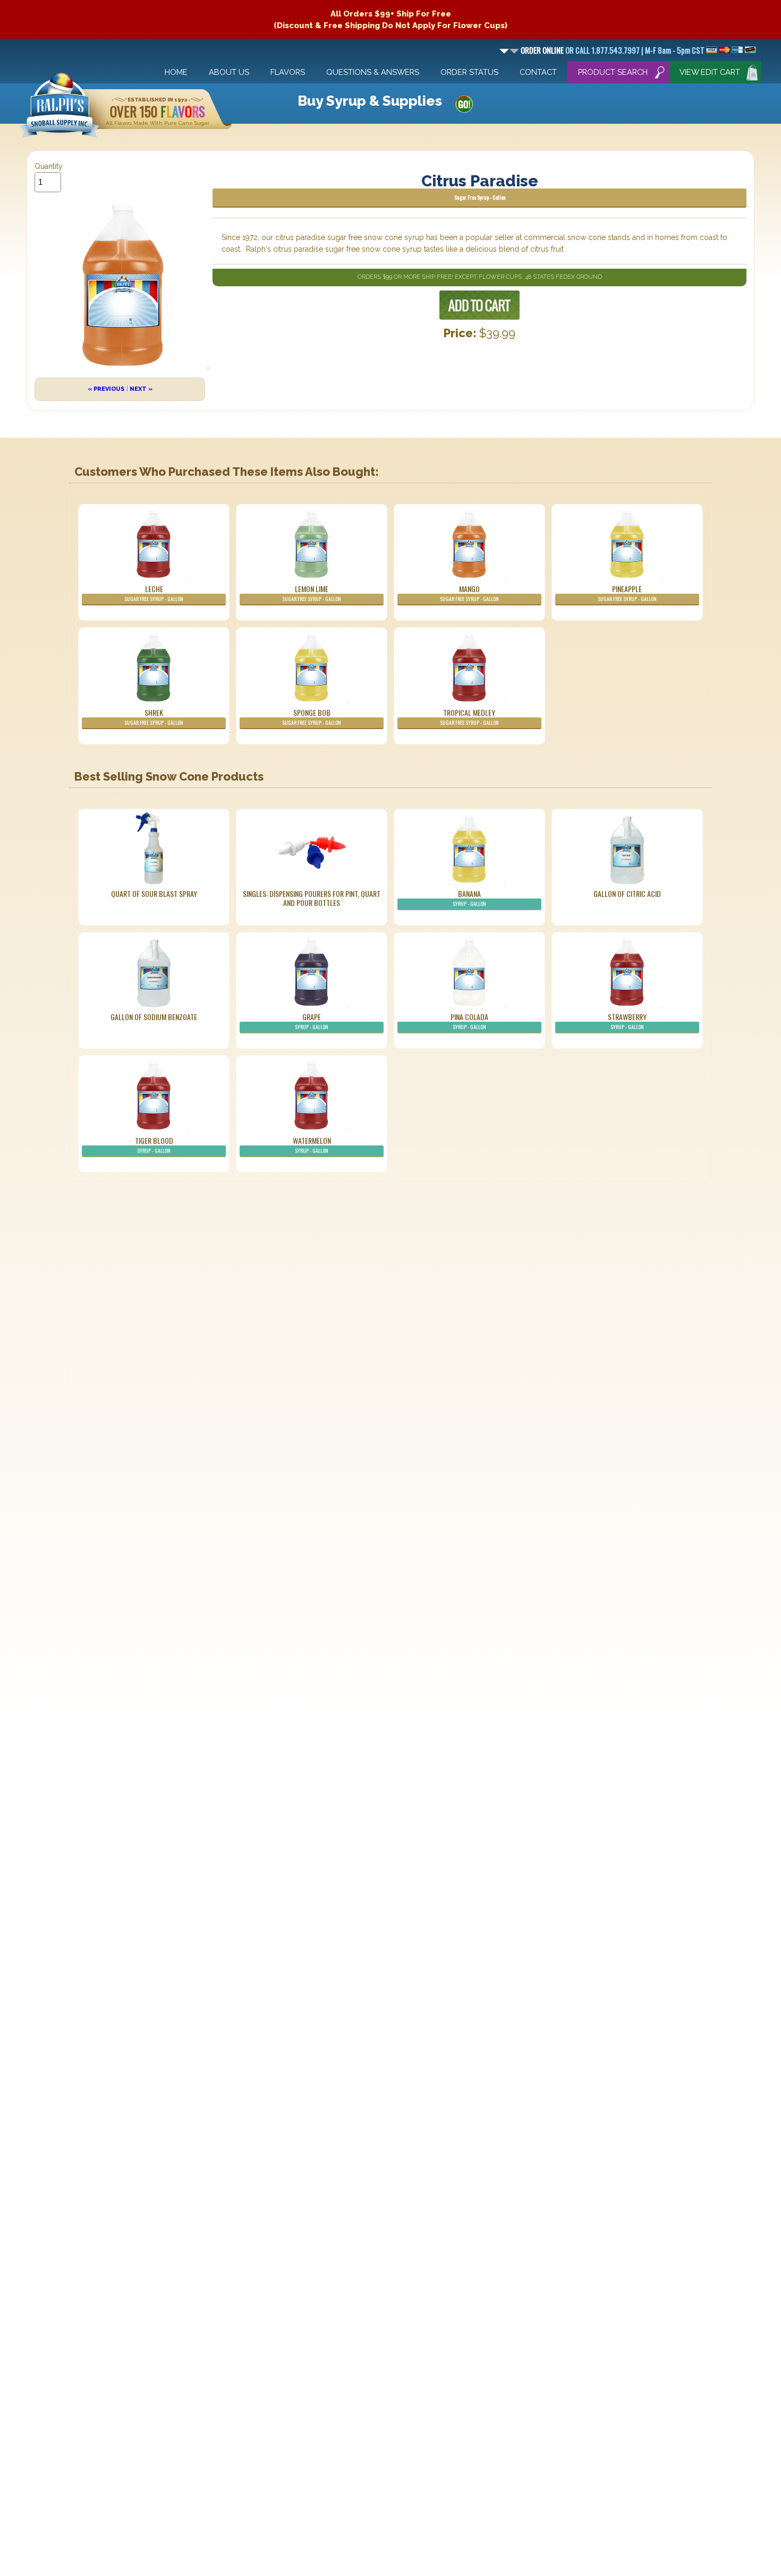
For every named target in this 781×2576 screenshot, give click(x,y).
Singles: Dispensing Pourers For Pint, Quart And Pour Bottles (312, 898)
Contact (538, 72)
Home (176, 72)
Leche (154, 593)
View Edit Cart (710, 72)
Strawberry (627, 1021)
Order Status (469, 72)
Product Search (613, 72)
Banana (469, 898)
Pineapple (627, 593)
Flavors (288, 72)
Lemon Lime (312, 593)
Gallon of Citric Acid (627, 893)
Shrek (154, 717)
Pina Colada (469, 1021)
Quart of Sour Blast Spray (154, 893)
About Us (229, 72)
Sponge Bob (312, 717)
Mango (469, 593)
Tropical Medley (469, 717)
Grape (312, 1021)
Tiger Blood (154, 1145)
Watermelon (312, 1145)
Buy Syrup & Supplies (370, 101)
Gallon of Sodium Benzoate (154, 1017)
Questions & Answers (373, 72)
